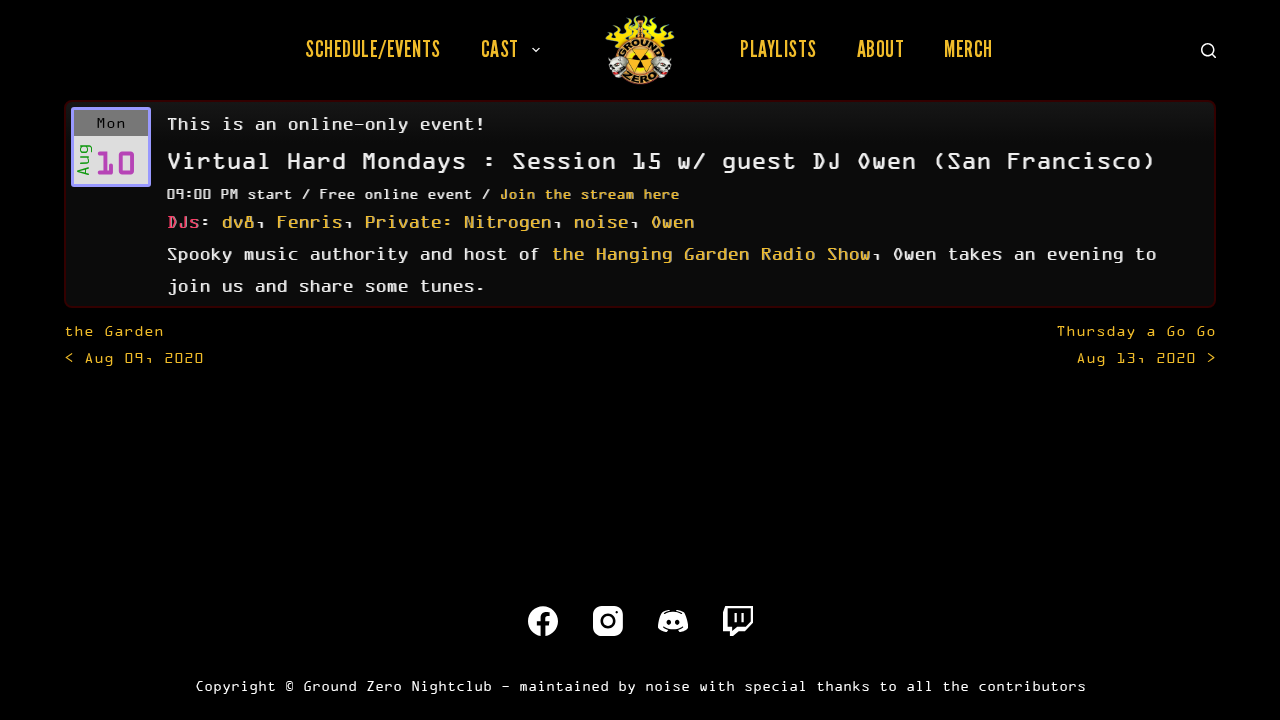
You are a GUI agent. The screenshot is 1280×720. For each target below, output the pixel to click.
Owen (672, 221)
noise (600, 221)
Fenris (309, 221)
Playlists (778, 49)
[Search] (1208, 50)
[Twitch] (738, 621)
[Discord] (673, 621)
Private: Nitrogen (457, 221)
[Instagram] (608, 621)
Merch (968, 49)
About (881, 49)
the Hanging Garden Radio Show (710, 253)
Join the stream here (589, 193)
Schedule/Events (373, 49)
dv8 (237, 221)
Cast (500, 49)
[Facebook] (543, 621)
